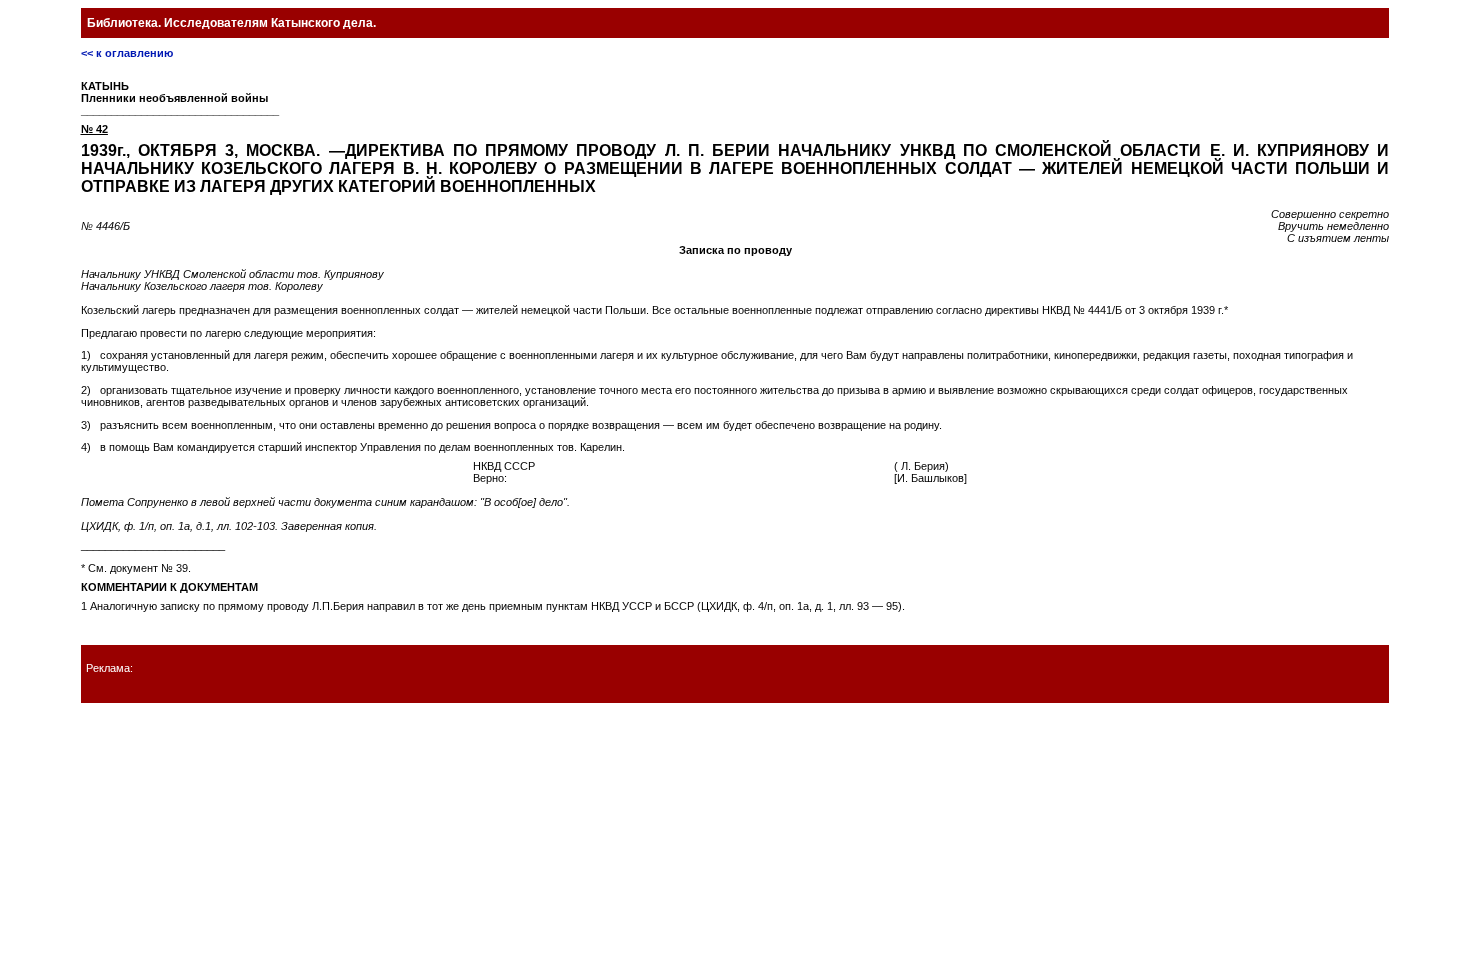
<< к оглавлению (127, 53)
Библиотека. (231, 23)
